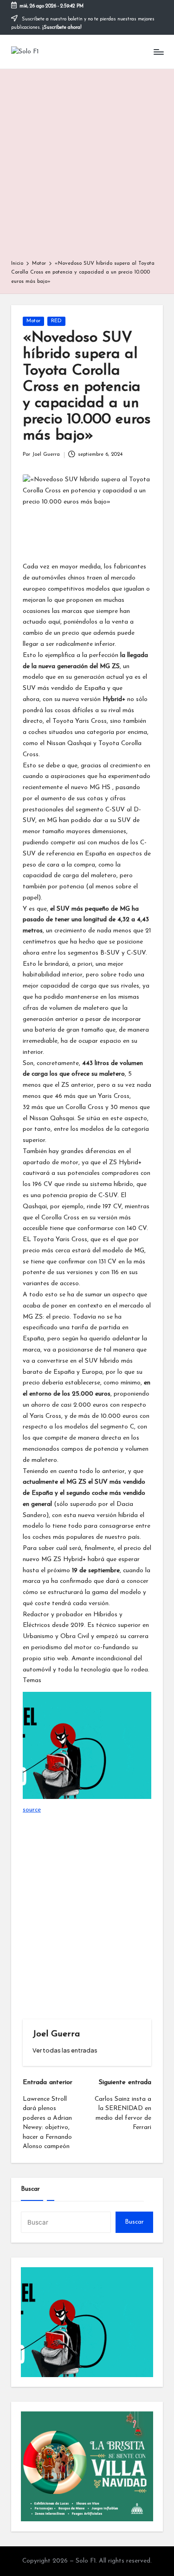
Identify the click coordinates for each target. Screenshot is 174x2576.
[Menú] (158, 52)
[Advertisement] (87, 168)
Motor (33, 321)
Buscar (30, 2189)
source (32, 1810)
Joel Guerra (56, 2034)
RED (56, 321)
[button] (65, 2050)
